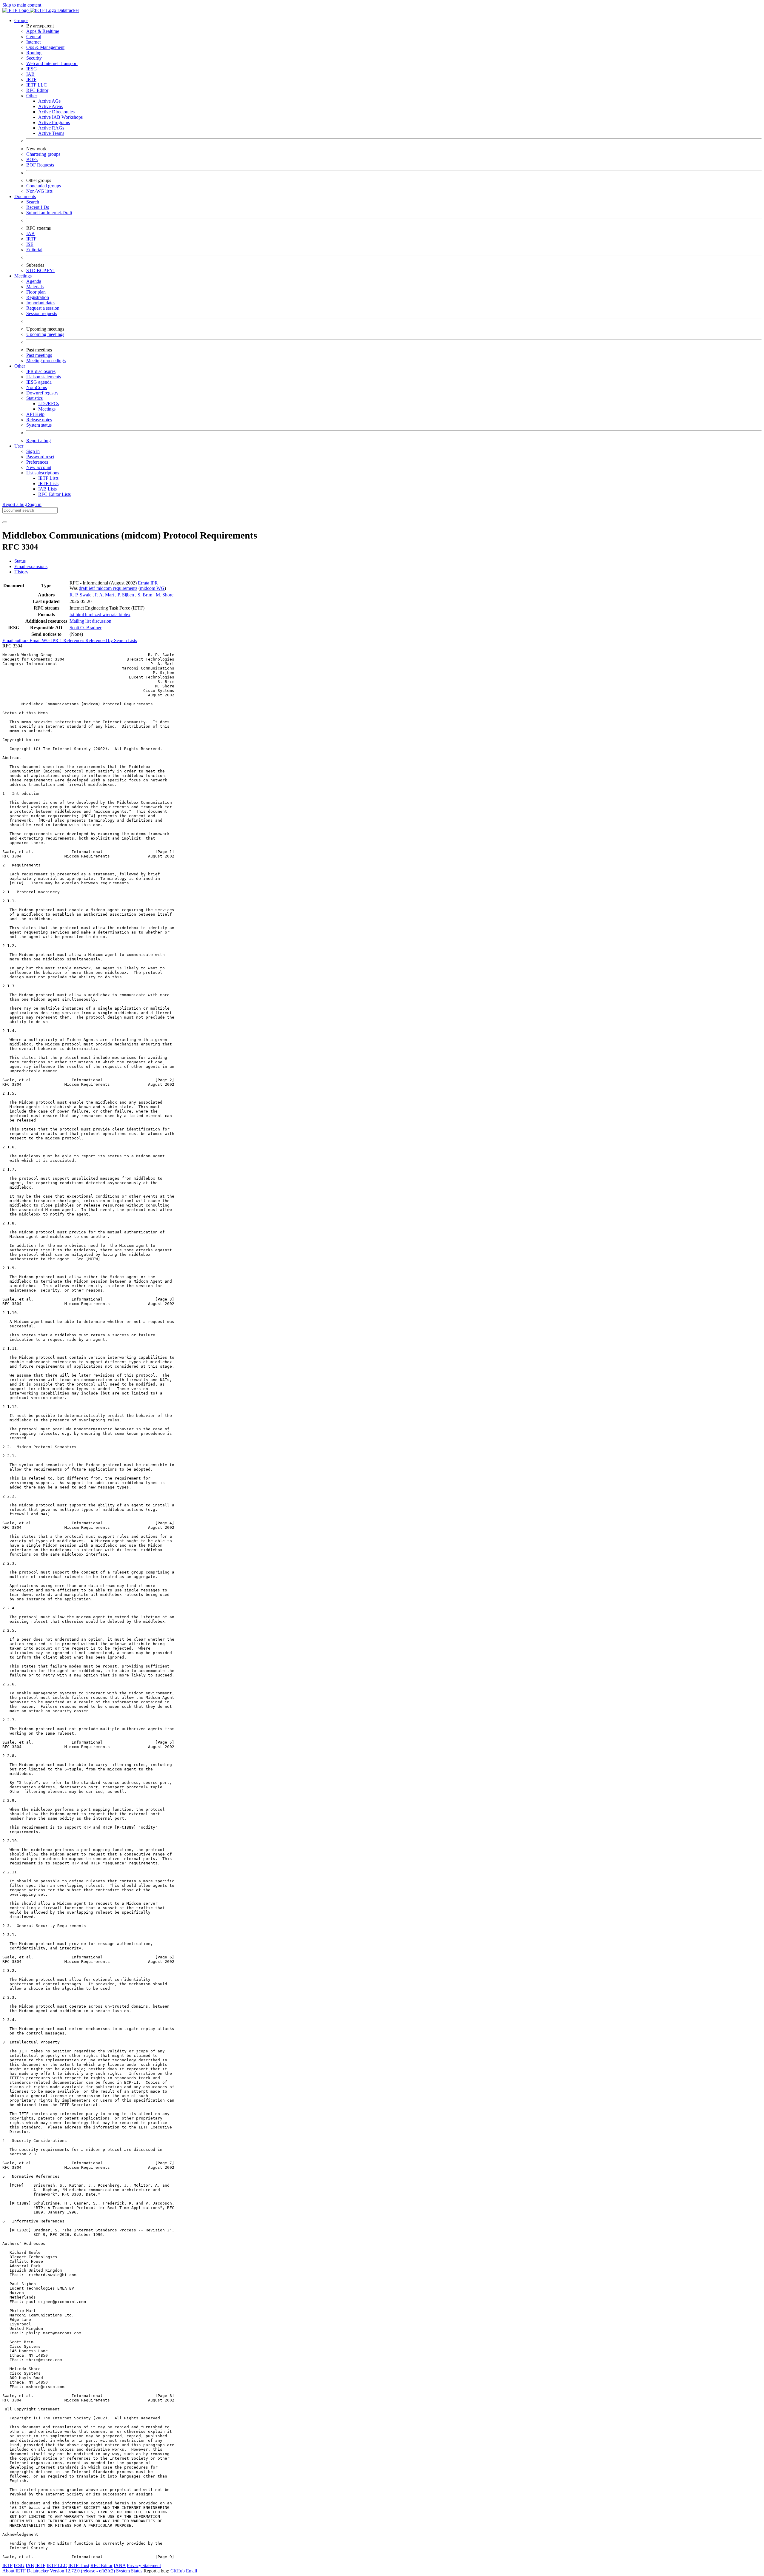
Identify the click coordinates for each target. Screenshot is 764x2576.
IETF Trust (79, 2565)
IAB (30, 74)
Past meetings (39, 355)
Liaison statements (44, 377)
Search (33, 202)
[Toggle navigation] (5, 522)
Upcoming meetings (45, 334)
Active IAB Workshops (60, 117)
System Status (129, 2571)
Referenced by (100, 640)
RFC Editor (37, 90)
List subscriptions (43, 473)
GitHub (178, 2571)
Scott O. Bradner (86, 628)
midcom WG (152, 588)
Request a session (43, 308)
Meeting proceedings (46, 361)
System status (39, 425)
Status (20, 561)
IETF (7, 2565)
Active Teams (51, 133)
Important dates (41, 303)
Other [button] (20, 366)
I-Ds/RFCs (48, 404)
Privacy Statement (144, 2565)
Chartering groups (43, 154)
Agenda (34, 281)
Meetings (47, 409)
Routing (34, 53)
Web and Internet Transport (52, 63)
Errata (144, 583)
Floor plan (36, 292)
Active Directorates (56, 112)
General (34, 37)
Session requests (42, 313)
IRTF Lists (48, 483)
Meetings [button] (23, 276)
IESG (32, 69)
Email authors (16, 640)
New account (39, 467)
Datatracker (68, 10)
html (80, 614)
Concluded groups (44, 186)
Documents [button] (25, 196)
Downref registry (42, 393)
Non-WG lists (39, 191)
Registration (38, 297)
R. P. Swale (80, 595)
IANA (120, 2565)
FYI (51, 270)
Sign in (33, 451)
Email (191, 2571)
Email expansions (31, 566)
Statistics (34, 398)
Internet (33, 42)
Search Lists (125, 640)
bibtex (125, 614)
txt (73, 614)
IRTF (31, 80)
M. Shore (165, 595)
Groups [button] (21, 20)
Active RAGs (51, 128)
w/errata (111, 614)
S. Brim (145, 595)
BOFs (32, 159)
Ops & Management (45, 47)
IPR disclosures (41, 371)
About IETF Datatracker (26, 2571)
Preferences (37, 462)
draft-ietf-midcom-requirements (108, 588)
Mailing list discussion (90, 621)
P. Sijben (126, 595)
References (74, 640)
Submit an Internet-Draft (49, 213)
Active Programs (54, 122)
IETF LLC (37, 85)
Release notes (39, 420)
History (21, 572)
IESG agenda (39, 382)
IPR (154, 583)
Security (34, 58)
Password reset (40, 457)
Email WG (40, 640)
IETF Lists (48, 478)
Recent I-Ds (38, 207)
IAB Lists (47, 489)
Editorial (34, 250)
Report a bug (38, 441)
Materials (35, 287)
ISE (30, 244)
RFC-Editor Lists (54, 494)
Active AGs (49, 101)
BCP (42, 270)
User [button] (19, 446)
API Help (35, 414)
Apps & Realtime (43, 31)
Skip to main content (22, 5)
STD (31, 270)
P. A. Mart (104, 595)
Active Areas (50, 106)
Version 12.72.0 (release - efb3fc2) (83, 2571)
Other (32, 96)
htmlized (94, 614)
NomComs (37, 387)
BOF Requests (40, 165)
